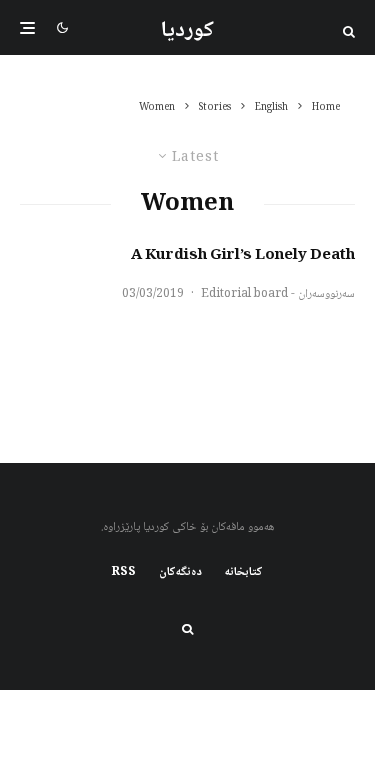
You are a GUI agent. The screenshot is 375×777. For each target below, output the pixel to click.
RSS (124, 573)
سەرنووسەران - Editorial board (278, 294)
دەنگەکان (180, 573)
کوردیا (187, 31)
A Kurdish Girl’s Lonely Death (243, 256)
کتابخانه (244, 573)
